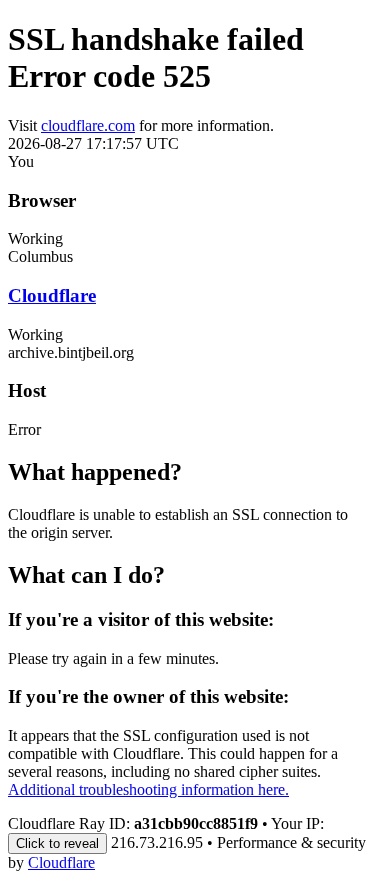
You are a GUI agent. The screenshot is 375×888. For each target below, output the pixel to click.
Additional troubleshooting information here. (148, 789)
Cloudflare (52, 295)
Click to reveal (57, 843)
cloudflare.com (88, 125)
